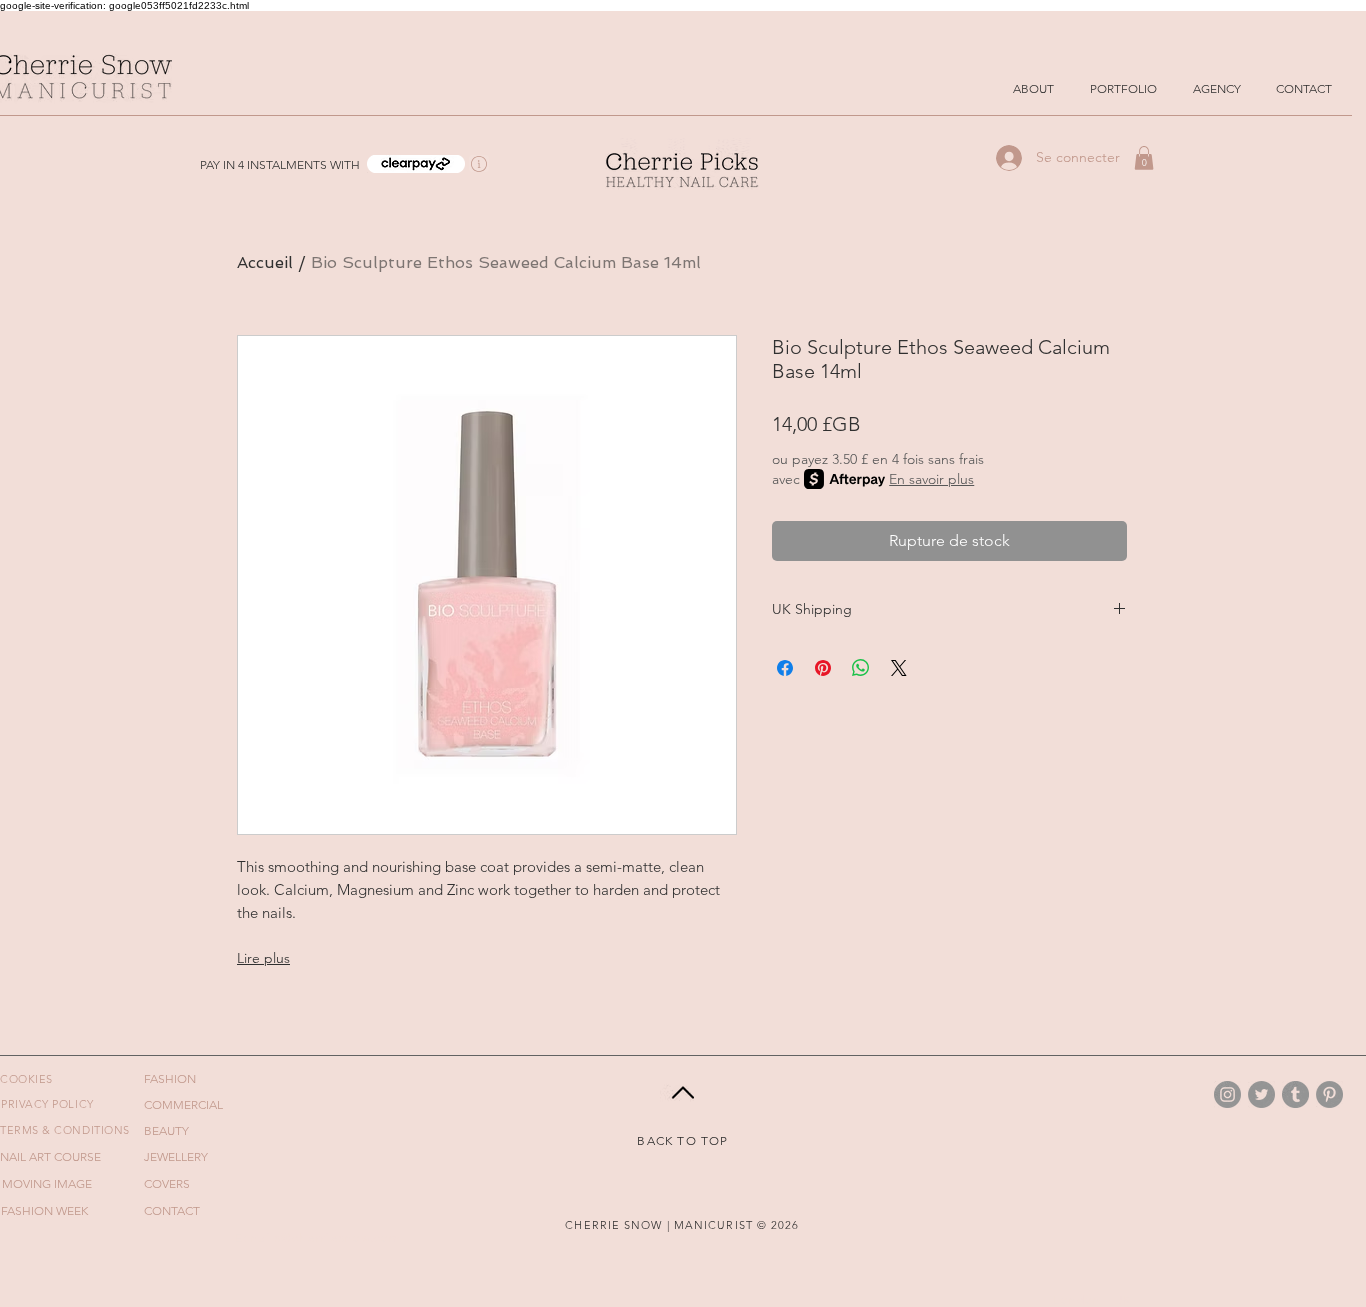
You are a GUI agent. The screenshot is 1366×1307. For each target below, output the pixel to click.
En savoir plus (931, 479)
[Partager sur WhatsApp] (861, 668)
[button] (416, 164)
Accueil (265, 262)
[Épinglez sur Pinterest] (823, 668)
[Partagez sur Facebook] (785, 668)
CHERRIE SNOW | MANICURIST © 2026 (682, 1225)
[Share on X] (899, 668)
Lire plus (263, 958)
